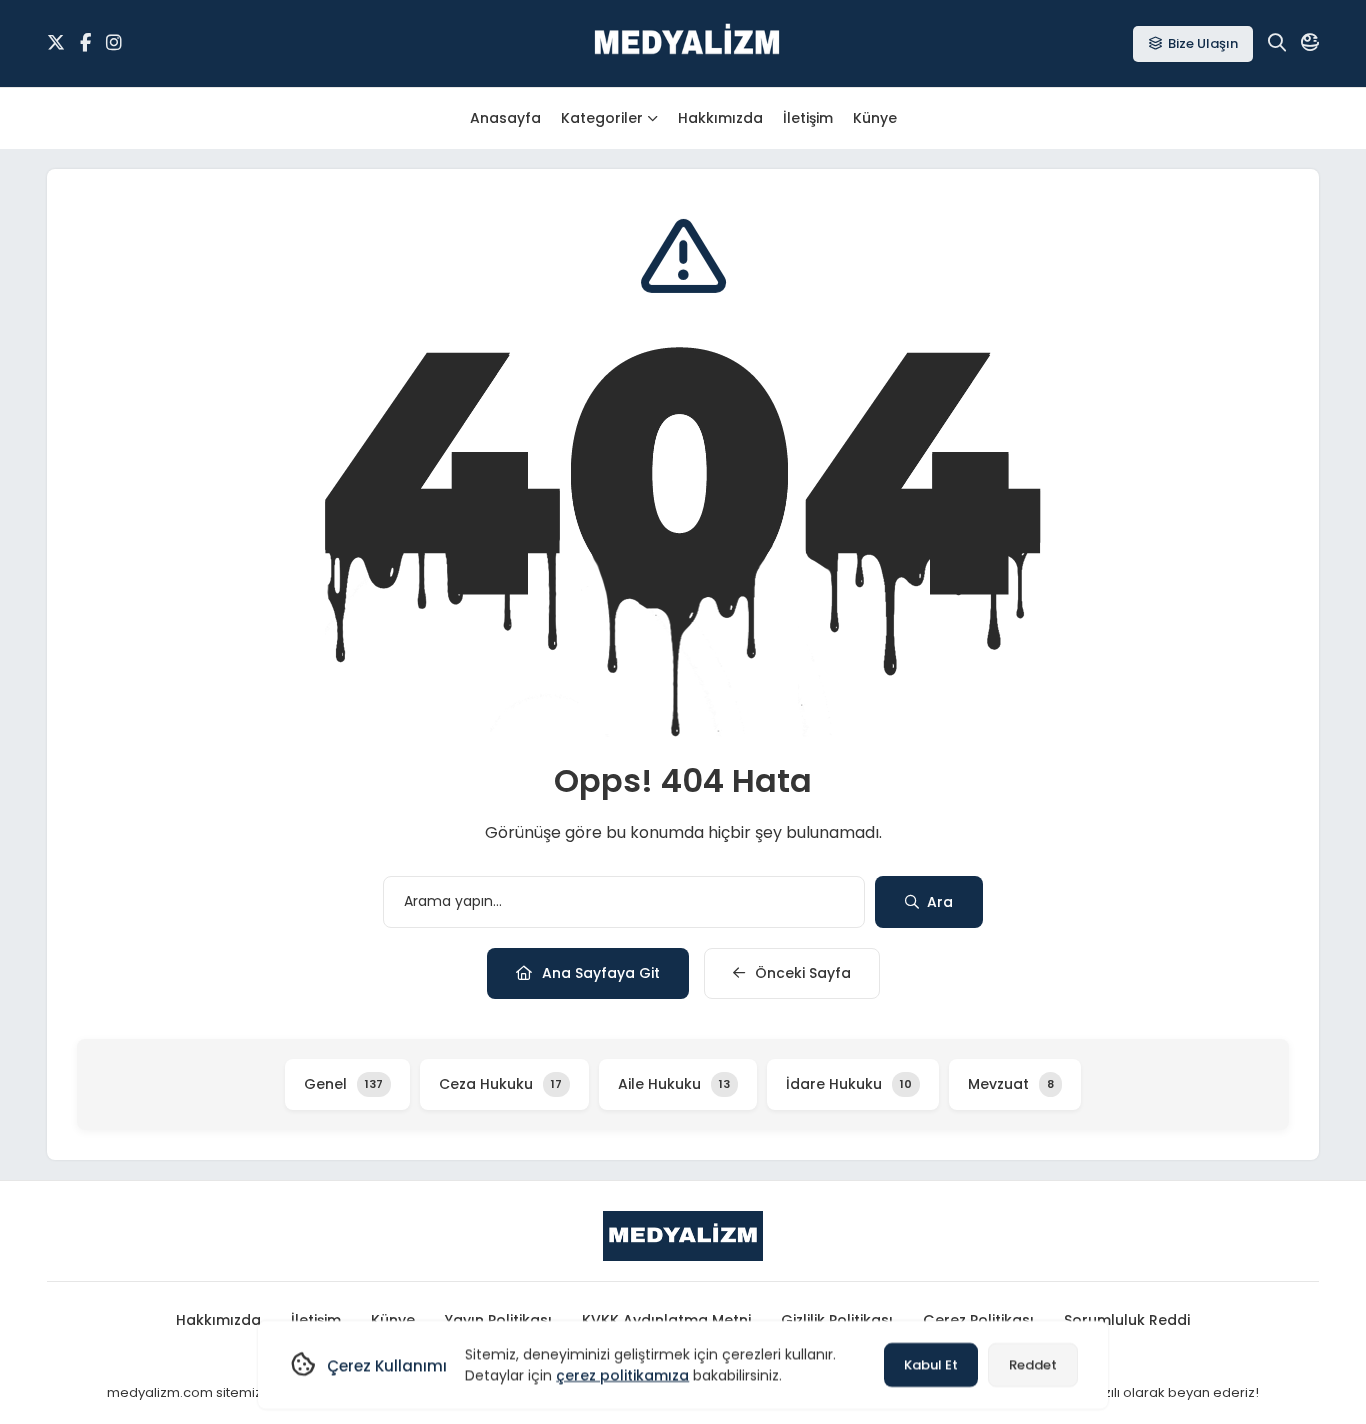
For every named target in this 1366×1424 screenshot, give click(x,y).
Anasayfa (505, 118)
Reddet (1033, 1364)
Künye (875, 118)
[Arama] (1277, 43)
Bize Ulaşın (1203, 43)
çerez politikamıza (622, 1375)
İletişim (808, 118)
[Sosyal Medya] (56, 43)
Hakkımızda (720, 118)
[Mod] (1310, 43)
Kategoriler (602, 118)
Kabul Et (931, 1364)
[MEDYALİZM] (687, 44)
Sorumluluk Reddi (1127, 1320)
